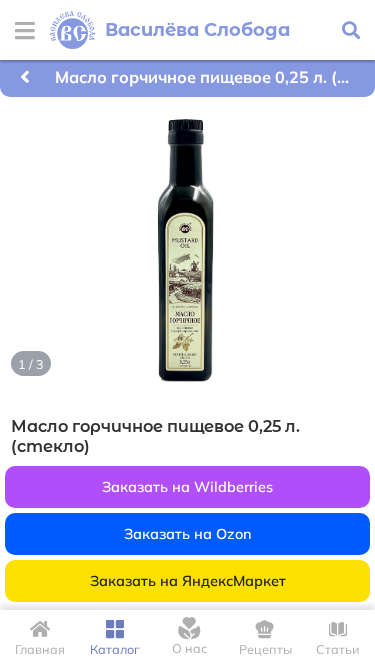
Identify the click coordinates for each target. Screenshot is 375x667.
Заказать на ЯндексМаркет (188, 581)
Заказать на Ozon (188, 534)
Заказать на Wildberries (187, 487)
